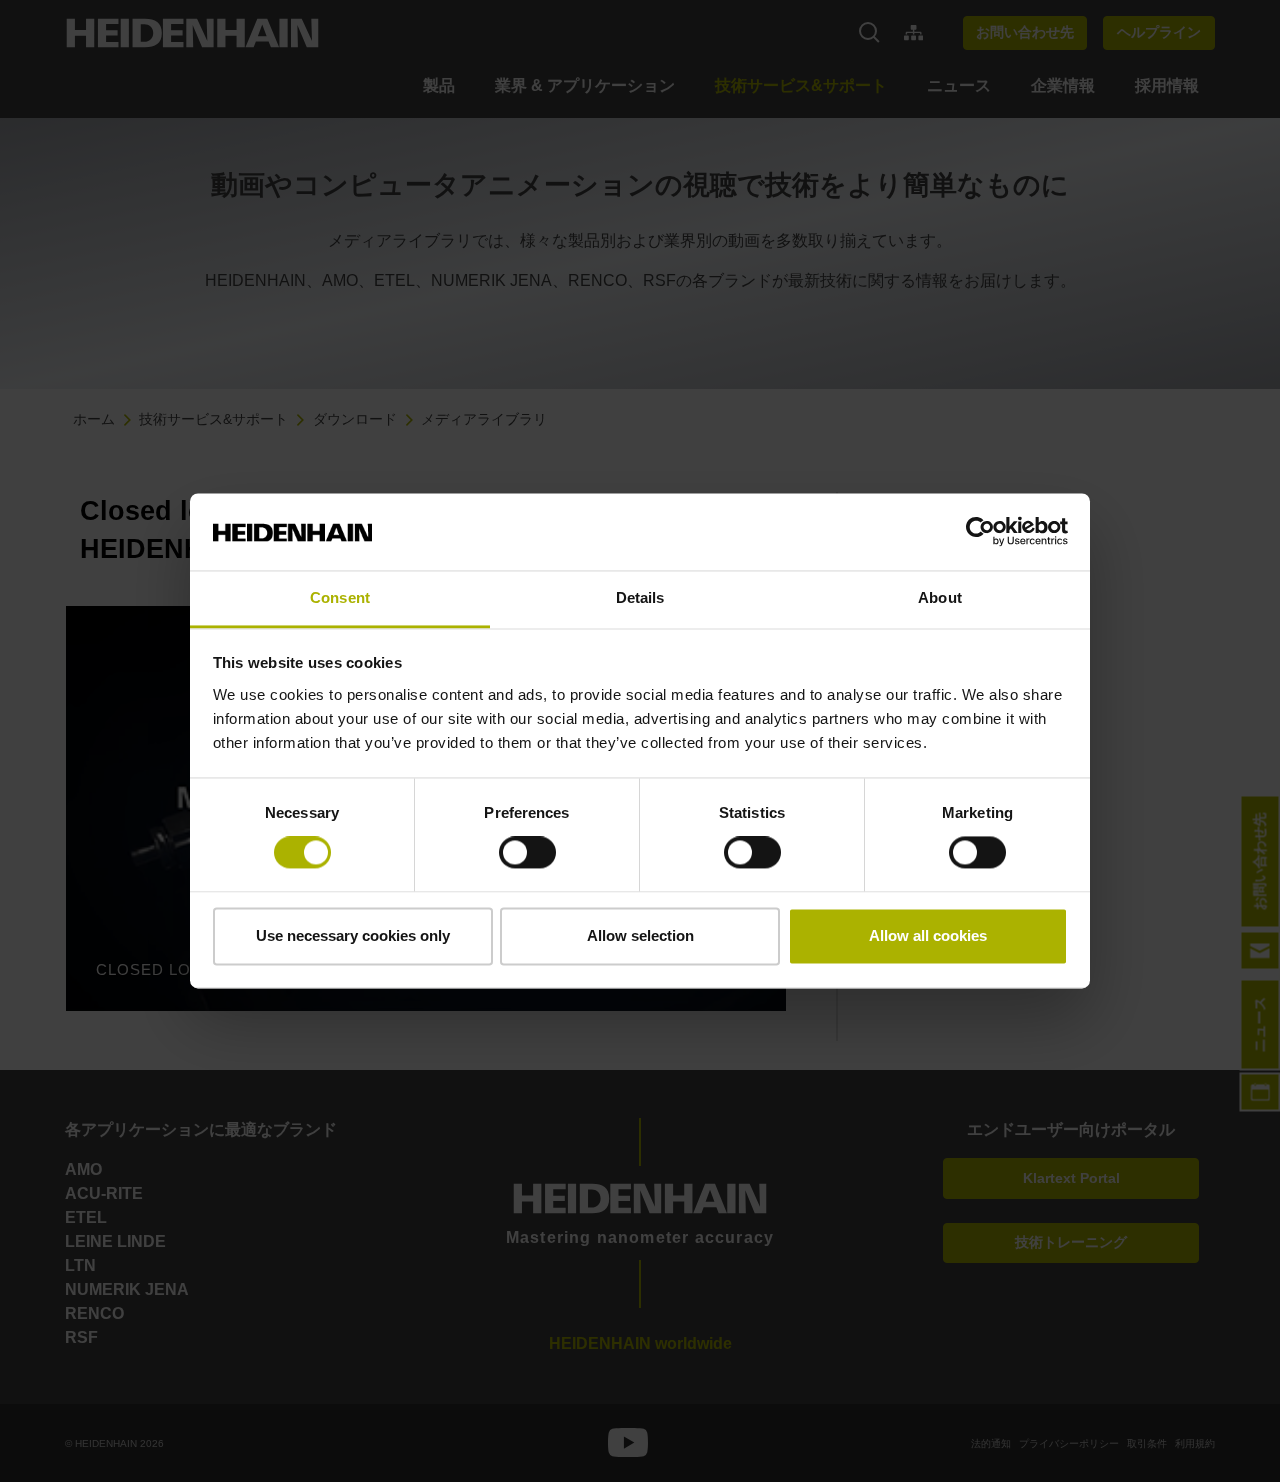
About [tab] (940, 597)
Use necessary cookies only (353, 935)
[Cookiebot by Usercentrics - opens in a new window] (980, 532)
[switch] (527, 853)
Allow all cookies (928, 935)
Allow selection (640, 935)
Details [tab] (640, 597)
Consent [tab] (340, 597)
